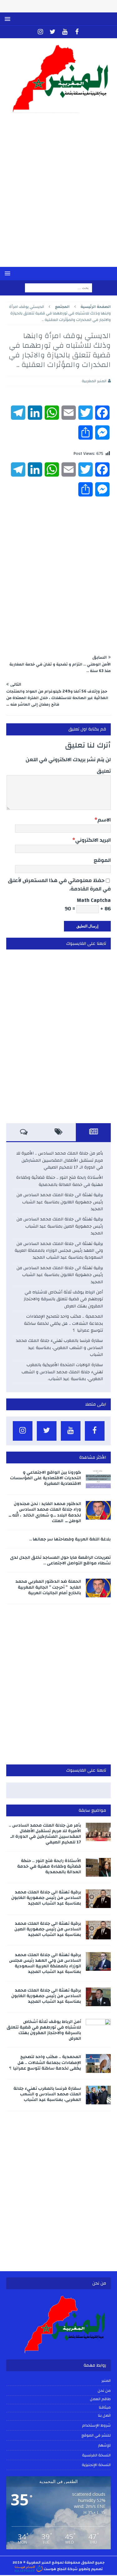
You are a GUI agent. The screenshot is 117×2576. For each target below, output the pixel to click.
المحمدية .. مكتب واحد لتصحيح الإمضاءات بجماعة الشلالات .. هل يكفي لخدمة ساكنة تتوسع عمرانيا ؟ (63, 1323)
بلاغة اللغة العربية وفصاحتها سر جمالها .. (70, 1539)
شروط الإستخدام (96, 2425)
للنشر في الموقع (96, 2435)
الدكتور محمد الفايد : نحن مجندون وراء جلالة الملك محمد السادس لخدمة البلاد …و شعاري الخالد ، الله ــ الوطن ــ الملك (45, 1512)
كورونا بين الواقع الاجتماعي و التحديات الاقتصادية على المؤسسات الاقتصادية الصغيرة (46, 1478)
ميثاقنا (105, 2408)
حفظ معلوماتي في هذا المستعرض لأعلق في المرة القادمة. (59, 885)
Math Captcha (94, 900)
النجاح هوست (55, 2569)
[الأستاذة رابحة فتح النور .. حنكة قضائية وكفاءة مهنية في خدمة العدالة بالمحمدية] (98, 1867)
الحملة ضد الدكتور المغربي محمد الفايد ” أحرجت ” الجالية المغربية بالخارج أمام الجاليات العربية (48, 1587)
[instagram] (40, 32)
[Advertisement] (58, 194)
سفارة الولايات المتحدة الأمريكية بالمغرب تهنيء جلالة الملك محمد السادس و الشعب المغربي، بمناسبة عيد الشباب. (62, 1372)
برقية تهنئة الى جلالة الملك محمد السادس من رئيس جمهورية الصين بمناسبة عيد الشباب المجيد (60, 1226)
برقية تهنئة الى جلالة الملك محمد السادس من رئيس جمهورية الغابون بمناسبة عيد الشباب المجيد (60, 1202)
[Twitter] (53, 32)
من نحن (104, 2391)
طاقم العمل (100, 2399)
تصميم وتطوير (91, 2569)
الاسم (104, 820)
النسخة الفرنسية (96, 2455)
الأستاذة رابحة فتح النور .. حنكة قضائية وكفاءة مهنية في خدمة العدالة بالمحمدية (60, 1181)
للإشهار (104, 2445)
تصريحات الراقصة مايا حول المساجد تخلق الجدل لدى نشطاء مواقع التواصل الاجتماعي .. (60, 1560)
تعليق (104, 771)
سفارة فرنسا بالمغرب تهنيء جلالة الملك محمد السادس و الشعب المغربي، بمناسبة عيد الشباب (59, 1348)
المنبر (106, 2381)
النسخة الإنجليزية (96, 2465)
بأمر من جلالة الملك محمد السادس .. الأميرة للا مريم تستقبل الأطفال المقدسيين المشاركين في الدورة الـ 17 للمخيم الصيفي (60, 1160)
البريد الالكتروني (93, 840)
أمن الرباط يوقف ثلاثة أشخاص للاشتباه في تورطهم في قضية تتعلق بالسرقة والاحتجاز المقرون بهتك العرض (63, 1299)
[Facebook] (77, 32)
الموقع (102, 860)
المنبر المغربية (94, 381)
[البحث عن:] (58, 288)
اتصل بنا (104, 2416)
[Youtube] (65, 32)
